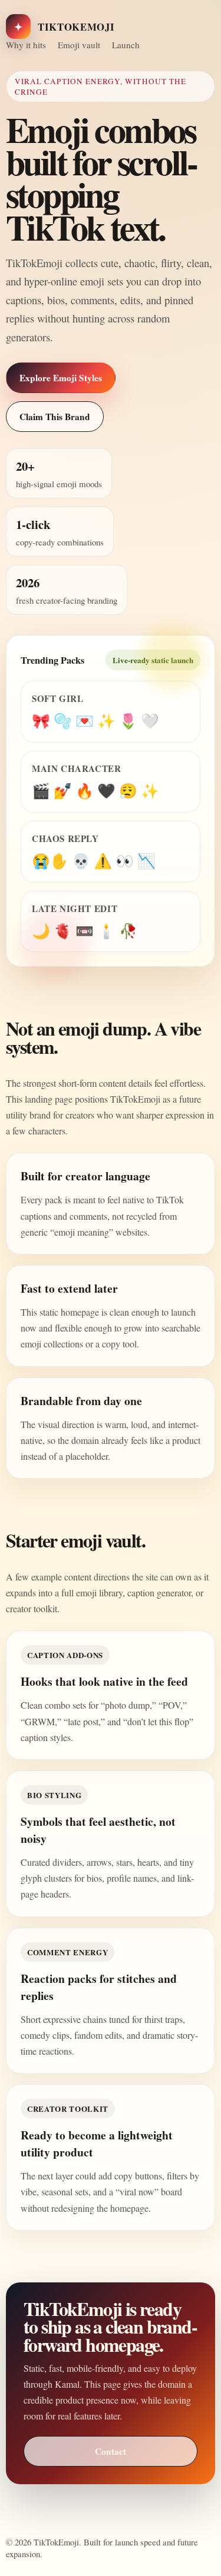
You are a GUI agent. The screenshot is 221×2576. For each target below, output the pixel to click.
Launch (126, 45)
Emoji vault (79, 45)
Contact (111, 2451)
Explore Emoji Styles (61, 378)
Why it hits (26, 45)
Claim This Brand (55, 417)
